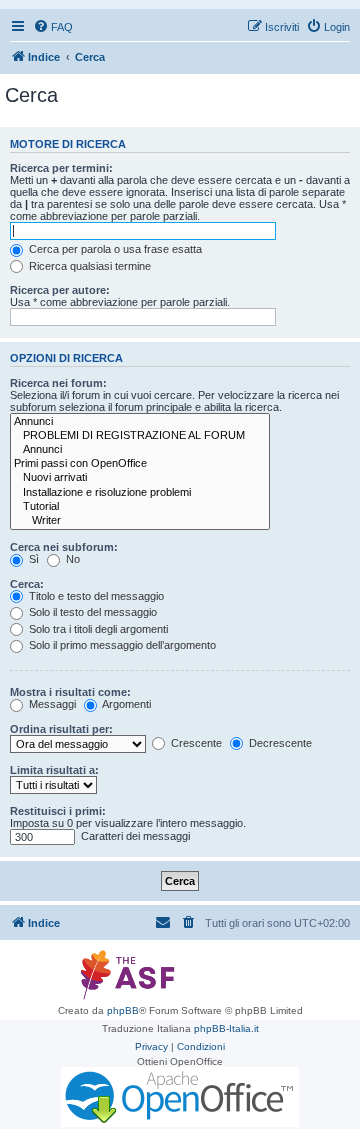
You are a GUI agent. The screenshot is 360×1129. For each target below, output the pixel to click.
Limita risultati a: (54, 770)
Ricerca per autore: (60, 290)
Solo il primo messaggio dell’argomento (121, 645)
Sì (32, 559)
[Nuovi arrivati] (140, 478)
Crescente (195, 743)
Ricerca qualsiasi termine (88, 266)
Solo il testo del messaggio (91, 612)
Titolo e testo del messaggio (95, 596)
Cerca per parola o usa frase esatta (114, 249)
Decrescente (279, 743)
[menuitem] (53, 27)
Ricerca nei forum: (58, 383)
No (71, 559)
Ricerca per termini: (61, 168)
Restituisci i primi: (58, 811)
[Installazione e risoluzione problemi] (140, 493)
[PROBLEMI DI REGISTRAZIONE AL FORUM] (140, 436)
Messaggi (51, 704)
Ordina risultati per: (61, 729)
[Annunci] (140, 422)
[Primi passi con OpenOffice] (140, 464)
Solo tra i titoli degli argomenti (97, 629)
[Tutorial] (140, 507)
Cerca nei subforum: (64, 547)
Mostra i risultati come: (70, 692)
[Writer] (140, 521)
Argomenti (125, 704)
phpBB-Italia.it (226, 1028)
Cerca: (27, 584)
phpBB (123, 1010)
